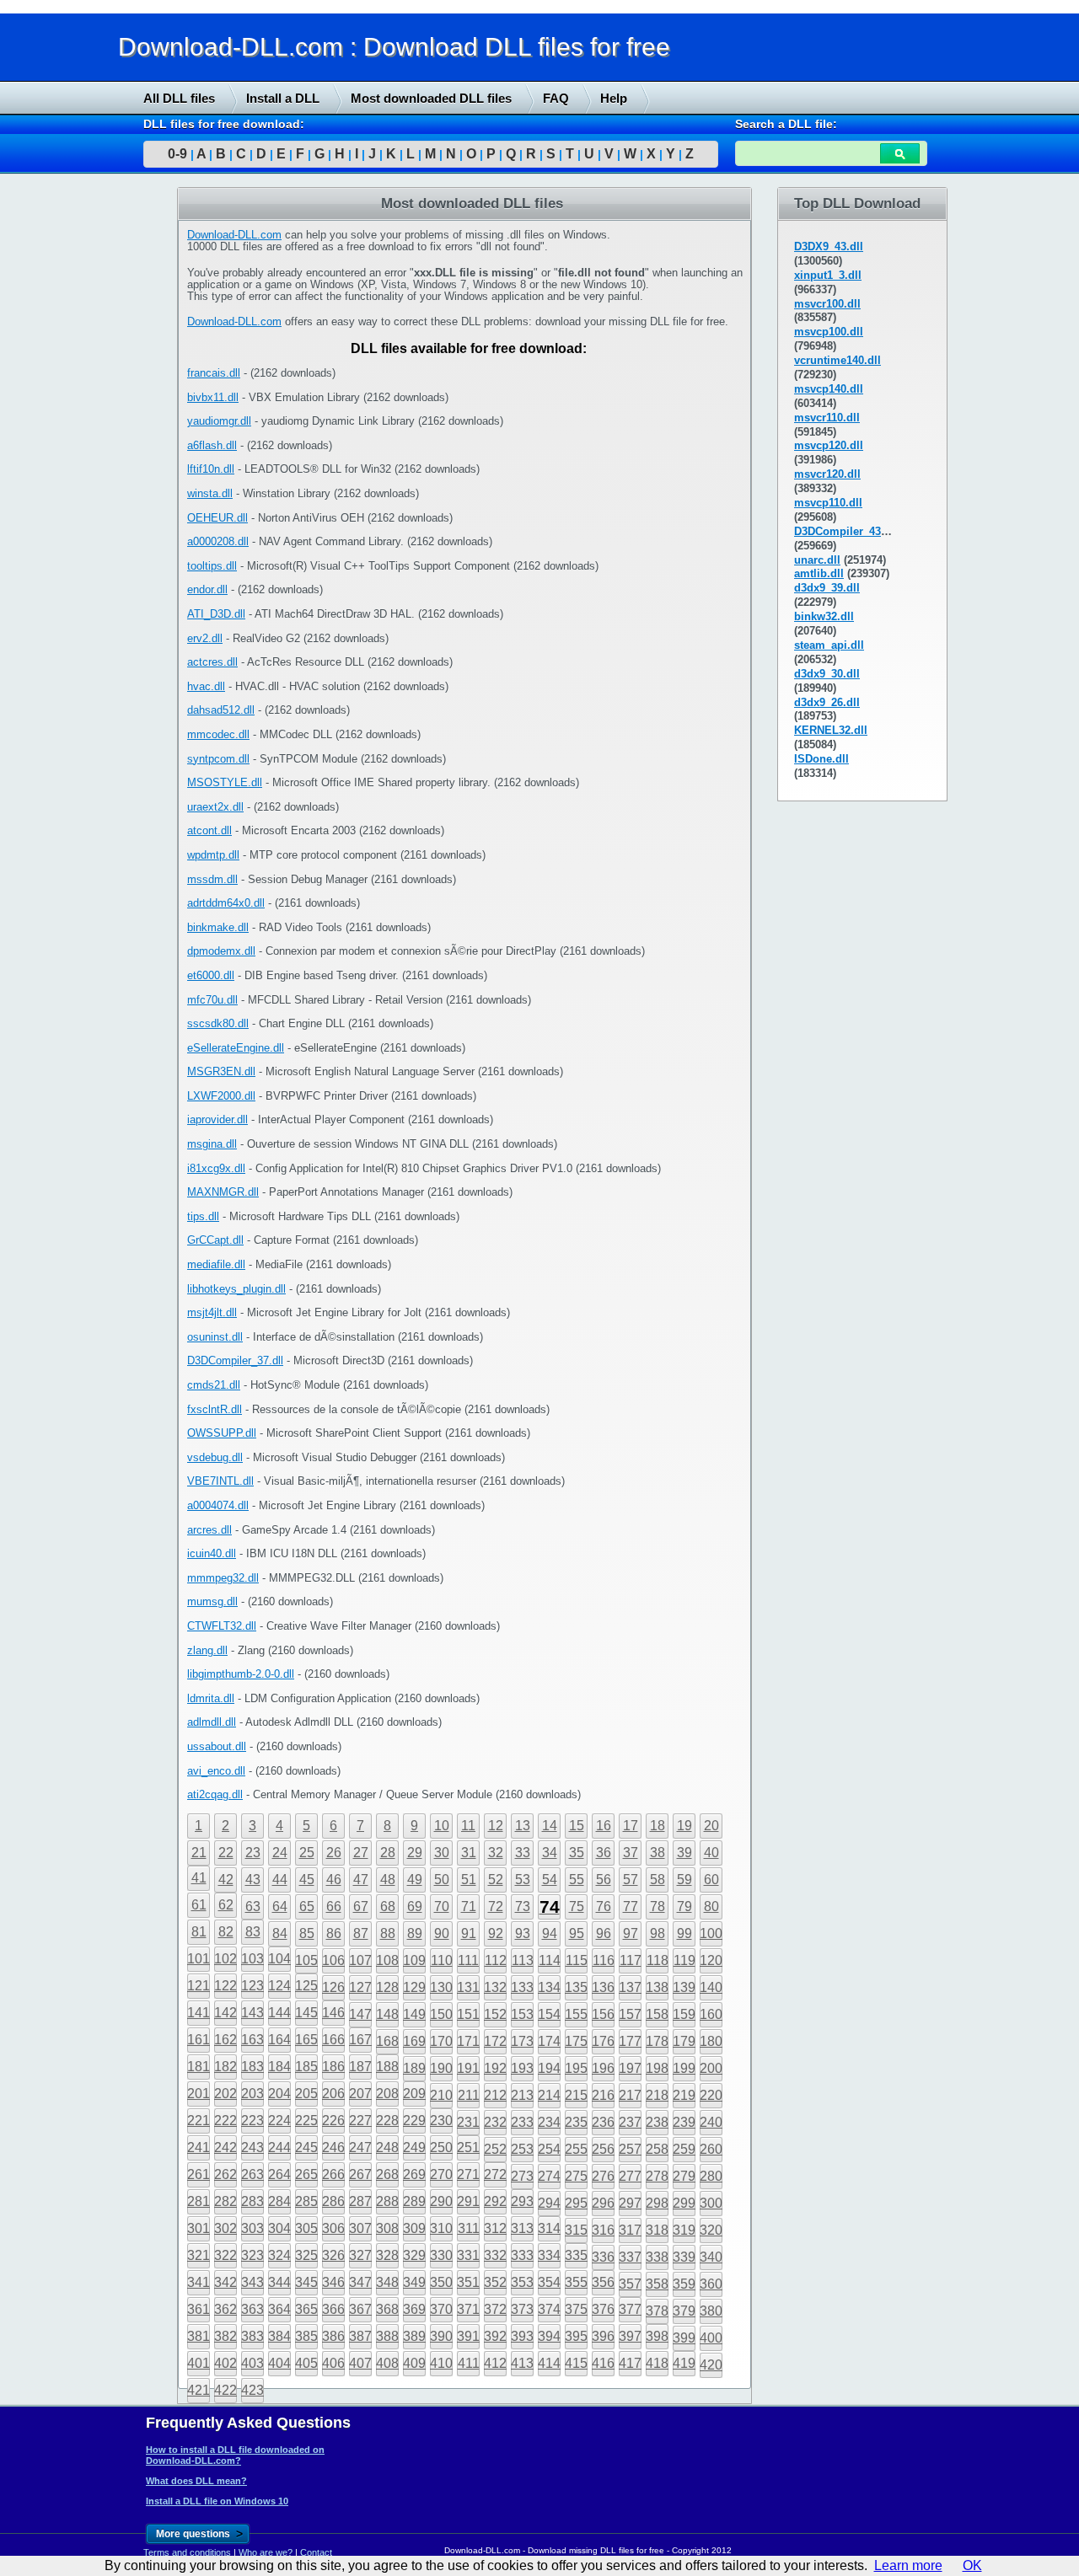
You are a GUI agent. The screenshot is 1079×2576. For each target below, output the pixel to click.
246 (333, 2148)
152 (495, 2014)
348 (387, 2282)
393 (522, 2336)
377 (630, 2309)
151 (468, 2014)
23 (253, 1853)
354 (549, 2282)
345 (306, 2282)
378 (657, 2311)
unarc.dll (817, 560)
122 (225, 1986)
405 (306, 2363)
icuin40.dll (212, 1553)
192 (495, 2068)
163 (252, 2040)
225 (306, 2121)
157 (630, 2014)
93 (523, 1933)
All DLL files (179, 98)
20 (711, 1826)
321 (199, 2255)
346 (333, 2282)
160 (711, 2014)
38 (658, 1853)
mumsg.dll (212, 1601)
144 (279, 2013)
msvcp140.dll (829, 389)
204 (279, 2094)
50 (442, 1880)
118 (658, 1960)
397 (630, 2336)
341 (199, 2282)
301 (199, 2228)
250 (441, 2148)
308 (387, 2228)
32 (496, 1853)
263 (252, 2174)
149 (414, 2014)
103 (252, 1959)
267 (360, 2174)
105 (306, 1960)
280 (711, 2176)
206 (333, 2094)
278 (657, 2176)
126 (333, 1987)
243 (252, 2148)
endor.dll (207, 589)
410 (441, 2363)
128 (387, 1987)
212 (495, 2095)
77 (631, 1907)
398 (657, 2336)
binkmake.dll (218, 927)
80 (711, 1907)
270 (441, 2174)
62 (226, 1905)
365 (306, 2309)
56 (604, 1880)
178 (657, 2041)
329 (414, 2255)
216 (603, 2095)
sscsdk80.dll (218, 1023)
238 (657, 2122)
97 (631, 1933)
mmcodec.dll (218, 734)
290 (441, 2201)
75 (577, 1907)
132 (495, 1987)
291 (468, 2201)
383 (252, 2336)
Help (614, 98)
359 (684, 2284)
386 (333, 2336)
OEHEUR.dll (217, 518)
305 (306, 2228)
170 (441, 2041)
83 (253, 1932)
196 (603, 2068)
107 (360, 1960)
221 (199, 2121)
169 (414, 2041)
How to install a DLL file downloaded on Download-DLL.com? (235, 2455)
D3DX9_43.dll (829, 246)
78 (658, 1907)
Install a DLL (283, 98)
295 (576, 2203)
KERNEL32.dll (831, 730)
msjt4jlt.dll (212, 1312)
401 (199, 2363)
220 (711, 2095)
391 (468, 2336)
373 (522, 2309)
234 (549, 2122)
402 (225, 2363)
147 (360, 2014)
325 (306, 2255)
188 (387, 2067)
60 (711, 1880)
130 (441, 1987)
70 (442, 1907)
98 (658, 1933)
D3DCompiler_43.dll (846, 531)
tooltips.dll (212, 566)
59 (684, 1880)
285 (306, 2201)
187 (360, 2067)
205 (306, 2094)
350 (441, 2282)
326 (333, 2255)
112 (496, 1960)
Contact (316, 2552)
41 (199, 1878)
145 (306, 2013)
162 (225, 2040)
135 (576, 1987)
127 (360, 1987)
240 (711, 2122)
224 (279, 2121)
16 (604, 1826)
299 (684, 2203)
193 (522, 2068)
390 (441, 2336)
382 (225, 2336)
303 (252, 2228)
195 (576, 2068)
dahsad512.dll (221, 710)
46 (334, 1880)
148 (387, 2014)
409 (414, 2363)
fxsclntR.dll (215, 1409)
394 (549, 2336)
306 (333, 2228)
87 (361, 1933)
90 (442, 1933)
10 (442, 1826)
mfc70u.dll (212, 1000)
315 (576, 2230)
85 (307, 1933)
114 (550, 1960)
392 (495, 2336)
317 (630, 2230)
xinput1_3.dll (828, 275)
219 (684, 2095)
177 (630, 2041)
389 (414, 2336)
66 (334, 1907)
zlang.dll (207, 1650)
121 (199, 1986)
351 (468, 2282)
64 (280, 1907)
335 (576, 2255)
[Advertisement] (126, 444)
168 (387, 2041)
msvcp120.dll (829, 445)
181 (199, 2067)
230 (441, 2121)
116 (604, 1960)
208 (387, 2094)
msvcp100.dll (829, 332)
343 (252, 2282)
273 (522, 2176)
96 (604, 1933)
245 (306, 2148)
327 (360, 2255)
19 (684, 1826)
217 (630, 2095)
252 (495, 2149)
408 (387, 2363)
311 (469, 2228)
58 (658, 1880)
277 (630, 2176)
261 (199, 2174)
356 (603, 2282)
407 (360, 2363)
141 (199, 2013)
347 (360, 2282)
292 (495, 2201)
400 (711, 2338)
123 (252, 1986)
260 (711, 2149)
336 (603, 2257)
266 (333, 2174)
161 (199, 2040)
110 (442, 1960)
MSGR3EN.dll (221, 1071)
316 (603, 2230)
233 (522, 2122)
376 (603, 2309)
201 (199, 2094)
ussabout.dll (217, 1746)
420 (711, 2365)
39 (684, 1853)
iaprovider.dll (217, 1119)
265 (306, 2174)
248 (387, 2148)
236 (603, 2122)
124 (279, 1986)
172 (495, 2041)
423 (252, 2390)
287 (360, 2201)
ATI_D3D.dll (216, 614)
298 (657, 2203)
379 (684, 2311)
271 (468, 2174)
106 (333, 1960)
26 (334, 1853)
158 (657, 2014)
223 (252, 2121)
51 (469, 1880)
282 (225, 2201)
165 (306, 2040)
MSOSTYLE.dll (225, 782)
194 (549, 2068)
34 (550, 1853)
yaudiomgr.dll (219, 421)
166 (333, 2040)
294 (549, 2203)
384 (279, 2336)
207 (360, 2094)
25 (307, 1853)
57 (631, 1880)
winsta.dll (210, 493)
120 (711, 1960)
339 (684, 2257)
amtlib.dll (819, 573)
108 (387, 1960)
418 (657, 2363)
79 (684, 1907)
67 (361, 1907)
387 (360, 2336)
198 (657, 2068)
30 (442, 1853)
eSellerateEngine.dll (236, 1048)
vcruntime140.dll (837, 360)
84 (280, 1933)
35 (577, 1853)
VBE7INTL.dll (220, 1481)
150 (441, 2014)
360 (711, 2284)
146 (333, 2013)
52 (496, 1880)
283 (252, 2201)
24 (280, 1853)
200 (711, 2068)
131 (468, 1987)
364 (279, 2309)
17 (631, 1826)
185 (306, 2067)
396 (603, 2336)
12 (496, 1826)
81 (199, 1932)
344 (279, 2282)
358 (657, 2284)
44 (280, 1880)
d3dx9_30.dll (827, 674)
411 (469, 2363)
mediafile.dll (216, 1264)
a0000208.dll (218, 541)
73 (523, 1907)
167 (360, 2040)
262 (225, 2174)
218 (657, 2095)
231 (468, 2122)
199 (684, 2068)
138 (657, 1987)
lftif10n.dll (211, 469)
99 (684, 1933)
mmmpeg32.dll (223, 1578)
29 (415, 1853)
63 (253, 1907)
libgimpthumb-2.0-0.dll (241, 1674)
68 (388, 1907)
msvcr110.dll (827, 418)
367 (360, 2309)
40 (711, 1853)
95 (577, 1933)
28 (388, 1853)
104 (279, 1959)
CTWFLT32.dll (222, 1626)
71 (469, 1907)
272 (495, 2174)
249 (414, 2148)
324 (279, 2255)
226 (333, 2121)
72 (496, 1907)
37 (631, 1853)
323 (252, 2255)
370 (441, 2309)
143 (252, 2013)
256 (603, 2149)
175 (576, 2041)
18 (658, 1826)
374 (549, 2309)
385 (306, 2336)
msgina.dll (212, 1144)
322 (225, 2255)
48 (388, 1880)
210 (441, 2095)
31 (469, 1853)
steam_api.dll (829, 645)
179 (684, 2041)
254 (549, 2149)
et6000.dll (211, 975)
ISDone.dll (821, 759)
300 (711, 2203)
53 (523, 1880)
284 (279, 2201)
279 (684, 2176)
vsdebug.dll (215, 1457)
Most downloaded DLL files (431, 98)
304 (279, 2228)
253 (522, 2149)
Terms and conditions (187, 2552)
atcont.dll (209, 830)
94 (550, 1933)
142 (225, 2013)
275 (576, 2176)
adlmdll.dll (212, 1722)
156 (603, 2014)
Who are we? (266, 2552)
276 (603, 2176)
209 (414, 2094)
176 (603, 2041)
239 (684, 2122)
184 (279, 2067)
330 (441, 2255)
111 (468, 1960)
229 (414, 2121)
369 (414, 2309)
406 (333, 2363)
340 (711, 2257)
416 (603, 2363)
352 (495, 2282)
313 (522, 2228)
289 (414, 2201)
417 (630, 2363)
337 (630, 2257)
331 (468, 2255)
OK (972, 2565)
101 (199, 1959)
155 (576, 2014)
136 (603, 1987)
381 (199, 2336)
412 (495, 2363)
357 (630, 2284)
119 (684, 1960)
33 (523, 1853)
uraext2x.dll (215, 807)
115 (577, 1960)
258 (657, 2149)
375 (576, 2309)
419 (684, 2363)
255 (576, 2149)
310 (441, 2228)
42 (226, 1880)
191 (468, 2068)
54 (550, 1880)
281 (199, 2201)
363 (252, 2309)
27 (361, 1853)
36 (604, 1853)
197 (630, 2068)
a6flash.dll (212, 445)
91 (469, 1933)
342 (225, 2282)
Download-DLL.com (234, 235)
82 (226, 1932)
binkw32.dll (824, 616)
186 (333, 2067)
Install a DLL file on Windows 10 (217, 2501)
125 (306, 1986)
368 (387, 2309)
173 (522, 2041)
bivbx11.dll (213, 397)
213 (522, 2095)
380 (711, 2311)
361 (199, 2309)
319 (684, 2230)
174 (549, 2041)
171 (468, 2041)
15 (577, 1826)
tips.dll (203, 1216)
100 (711, 1933)
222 (225, 2121)
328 (387, 2255)
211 (469, 2095)
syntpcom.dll (218, 759)
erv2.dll (205, 638)
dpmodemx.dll (221, 951)
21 (199, 1853)
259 (684, 2149)
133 (522, 1987)
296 (603, 2203)
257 (630, 2149)
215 (576, 2095)
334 (549, 2255)
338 (657, 2257)
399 (684, 2338)
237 (630, 2122)
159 (684, 2014)
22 (226, 1853)
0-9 (177, 154)
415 (576, 2363)
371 (468, 2309)
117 (631, 1960)
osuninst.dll (215, 1337)
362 (225, 2309)
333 (522, 2255)
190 (441, 2068)
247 (360, 2148)
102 (225, 1959)
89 (415, 1933)
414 (549, 2363)
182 (225, 2067)
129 (414, 1987)
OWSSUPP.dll (222, 1433)
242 (225, 2148)
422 (225, 2390)
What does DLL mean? (196, 2481)
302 (225, 2228)
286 (333, 2201)
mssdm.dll (212, 879)
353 (522, 2282)
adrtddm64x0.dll (226, 903)
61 (199, 1905)
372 (495, 2309)
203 (252, 2094)
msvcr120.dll (827, 474)
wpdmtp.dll (213, 855)
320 (711, 2230)
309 (414, 2228)
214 (549, 2095)
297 (630, 2203)
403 (252, 2363)
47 (361, 1880)
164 (279, 2040)
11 (468, 1826)
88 (388, 1933)
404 (279, 2363)
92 (496, 1933)
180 (711, 2041)
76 (604, 1907)
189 (414, 2068)
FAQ (556, 98)
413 (522, 2363)
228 (387, 2121)
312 (495, 2228)
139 (684, 1987)
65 (307, 1907)
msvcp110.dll (828, 503)
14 (550, 1826)
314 (549, 2228)
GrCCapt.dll (215, 1240)
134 (549, 1987)
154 (549, 2014)
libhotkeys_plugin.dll (236, 1289)
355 (576, 2282)
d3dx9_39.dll (827, 588)
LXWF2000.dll (221, 1096)
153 (522, 2014)
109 (414, 1960)
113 (523, 1960)
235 (576, 2122)
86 (334, 1933)
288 (387, 2201)
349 (414, 2282)
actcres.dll (212, 662)
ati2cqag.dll (215, 1794)
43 (253, 1880)
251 (468, 2148)
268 (387, 2174)
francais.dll (214, 373)
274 (549, 2176)
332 (495, 2255)
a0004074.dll (218, 1505)
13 (523, 1826)
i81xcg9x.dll (216, 1168)
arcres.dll (209, 1530)
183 (252, 2067)
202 (225, 2094)
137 (630, 1987)
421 (199, 2390)
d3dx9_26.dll (827, 702)
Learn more (908, 2565)
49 (415, 1880)
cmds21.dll (214, 1385)
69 (415, 1907)
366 (333, 2309)
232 (495, 2122)
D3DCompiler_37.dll (235, 1360)
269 (414, 2174)
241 (199, 2148)
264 (279, 2174)
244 (279, 2148)
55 (577, 1880)
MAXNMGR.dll (223, 1192)
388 (387, 2336)
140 (711, 1987)
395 (576, 2336)
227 (360, 2121)
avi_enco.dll (216, 1771)
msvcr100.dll (827, 304)
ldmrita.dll (211, 1698)
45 (307, 1880)
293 (522, 2201)
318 (657, 2230)
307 (360, 2228)
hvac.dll (206, 686)
